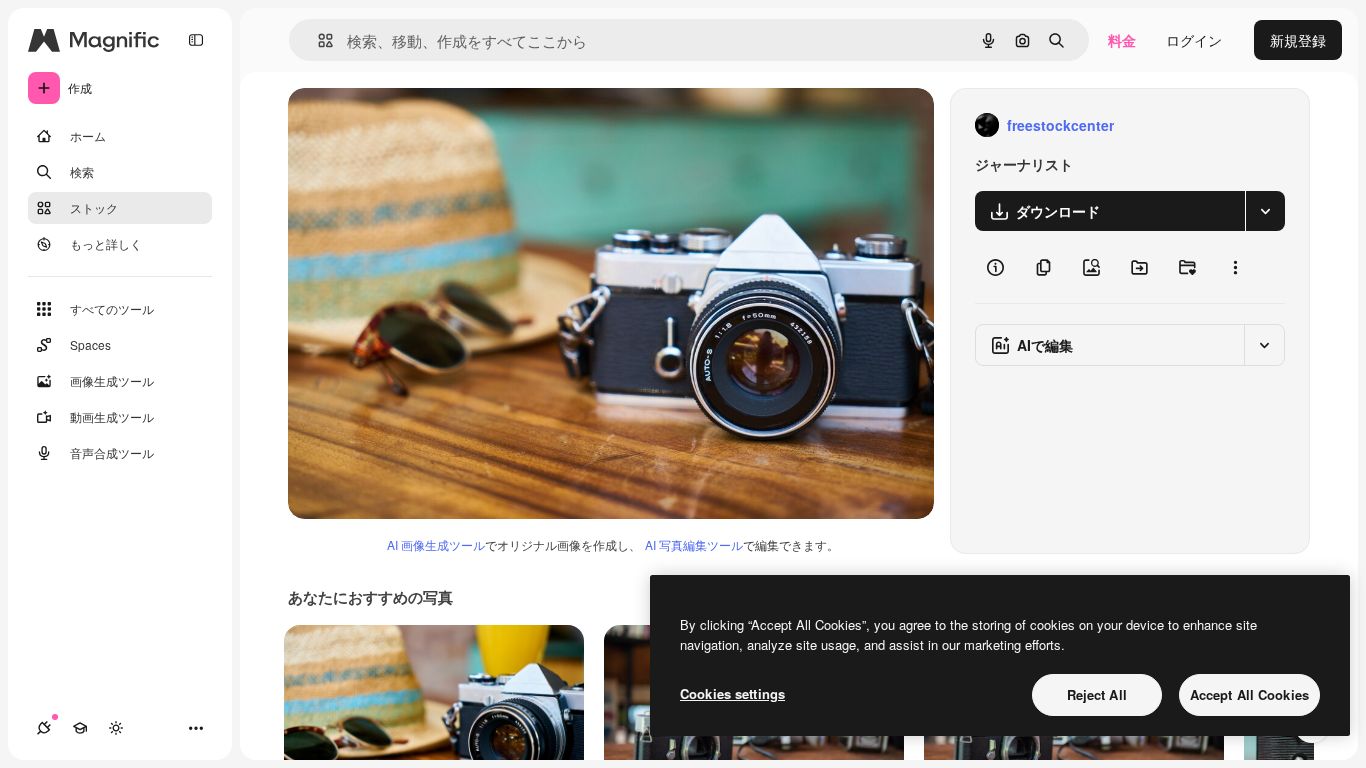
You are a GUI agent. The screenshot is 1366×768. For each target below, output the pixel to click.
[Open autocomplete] (317, 40)
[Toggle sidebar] (196, 40)
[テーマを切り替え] (116, 728)
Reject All (1097, 694)
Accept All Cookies (1249, 694)
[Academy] (80, 728)
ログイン (1194, 40)
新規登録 (1298, 40)
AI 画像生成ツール (436, 544)
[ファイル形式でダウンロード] (1265, 211)
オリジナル (425, 125)
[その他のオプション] (1235, 267)
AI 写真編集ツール (694, 544)
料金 (1122, 40)
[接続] (44, 728)
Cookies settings (732, 693)
